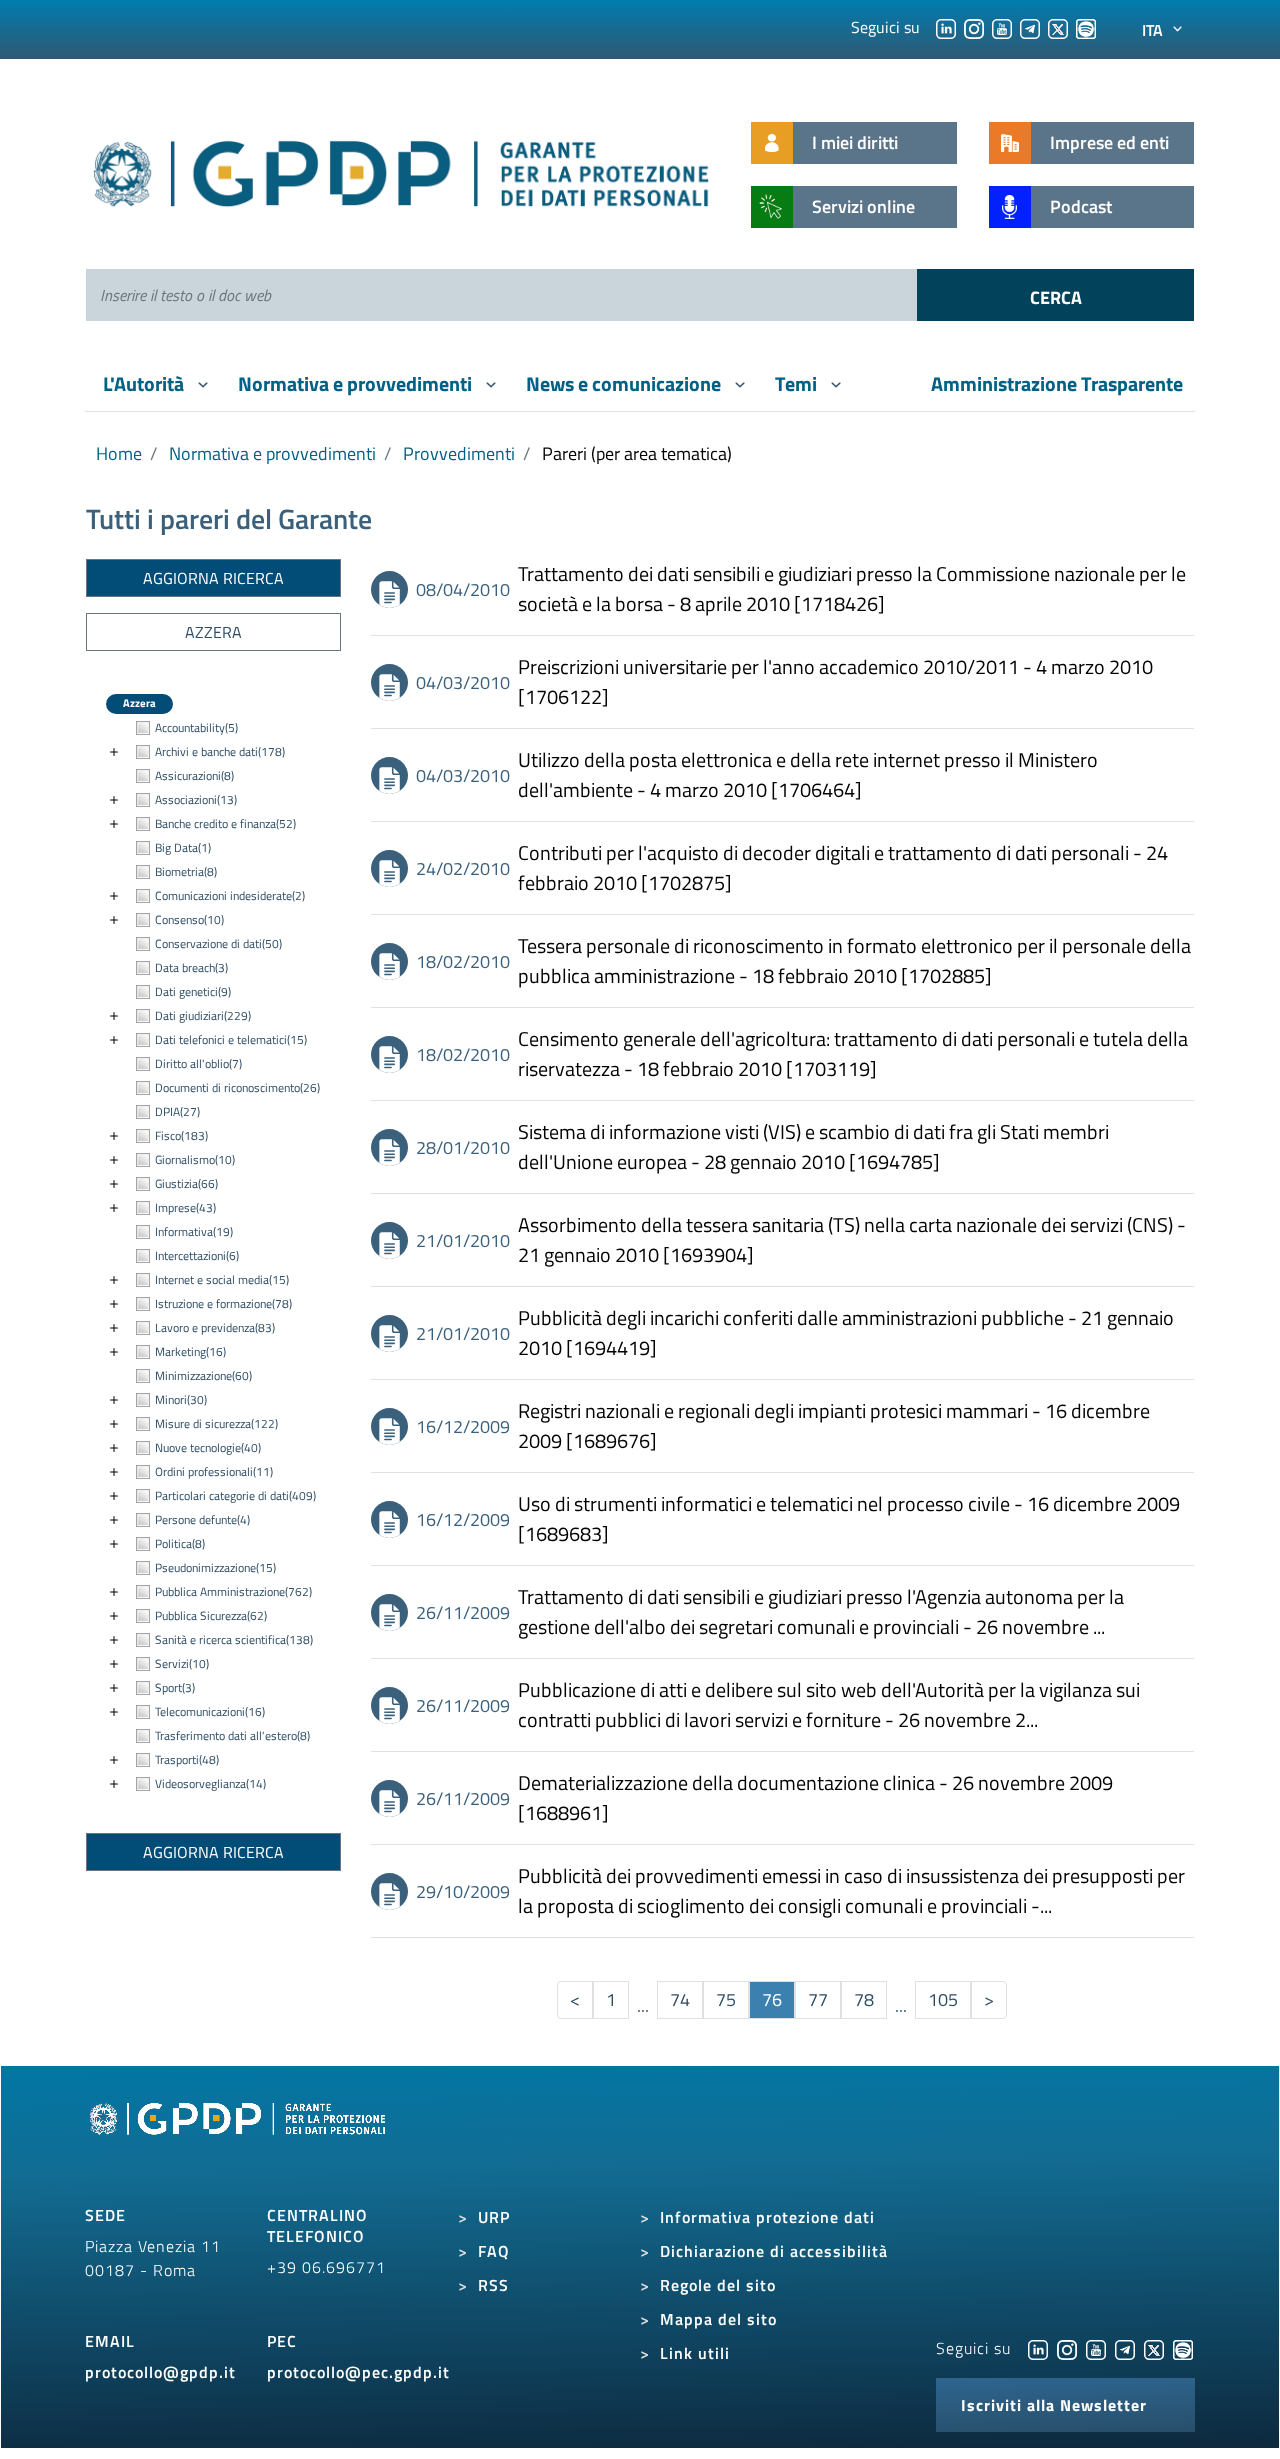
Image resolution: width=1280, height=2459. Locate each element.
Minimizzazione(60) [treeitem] (203, 1375)
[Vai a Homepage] (240, 2142)
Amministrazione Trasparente (1057, 383)
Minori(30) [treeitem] (181, 1399)
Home (119, 453)
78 (864, 1999)
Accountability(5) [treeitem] (196, 727)
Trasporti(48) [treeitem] (187, 1759)
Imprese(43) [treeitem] (185, 1207)
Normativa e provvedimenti (357, 383)
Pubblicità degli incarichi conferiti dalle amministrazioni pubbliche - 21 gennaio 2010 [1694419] (846, 1333)
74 (680, 1999)
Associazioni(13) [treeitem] (196, 799)
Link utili (695, 2353)
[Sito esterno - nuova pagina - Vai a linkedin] (1038, 2348)
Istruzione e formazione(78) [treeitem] (223, 1303)
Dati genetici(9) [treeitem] (193, 991)
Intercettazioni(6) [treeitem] (197, 1255)
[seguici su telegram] (1030, 27)
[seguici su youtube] (1002, 27)
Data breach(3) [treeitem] (191, 967)
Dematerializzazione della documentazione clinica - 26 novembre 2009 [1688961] (815, 1798)
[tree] (213, 1256)
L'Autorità (145, 383)
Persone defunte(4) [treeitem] (202, 1519)
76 (772, 1999)
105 (943, 1999)
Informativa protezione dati (767, 2217)
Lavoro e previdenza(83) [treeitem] (215, 1327)
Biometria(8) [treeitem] (186, 871)
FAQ (494, 2251)
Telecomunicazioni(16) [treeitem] (210, 1711)
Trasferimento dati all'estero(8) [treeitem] (232, 1735)
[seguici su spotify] (1086, 27)
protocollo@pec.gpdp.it (358, 2372)
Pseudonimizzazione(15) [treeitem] (215, 1567)
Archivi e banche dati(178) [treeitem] (220, 751)
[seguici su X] (1058, 27)
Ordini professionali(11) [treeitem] (214, 1471)
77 (818, 1999)
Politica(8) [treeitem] (180, 1543)
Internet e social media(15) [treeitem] (222, 1279)
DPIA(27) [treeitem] (177, 1111)
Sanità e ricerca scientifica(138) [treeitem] (234, 1639)
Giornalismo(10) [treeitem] (195, 1159)
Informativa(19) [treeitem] (194, 1231)
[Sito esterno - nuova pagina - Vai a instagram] (1067, 2348)
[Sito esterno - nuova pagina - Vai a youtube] (1096, 2348)
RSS (493, 2285)
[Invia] (1055, 295)
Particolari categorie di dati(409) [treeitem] (235, 1495)
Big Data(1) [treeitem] (183, 847)
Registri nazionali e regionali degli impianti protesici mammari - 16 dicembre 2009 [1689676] (834, 1426)
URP (494, 2217)
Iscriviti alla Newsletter (1054, 2405)
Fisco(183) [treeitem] (181, 1135)
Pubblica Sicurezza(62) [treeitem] (211, 1615)
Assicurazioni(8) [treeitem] (194, 775)
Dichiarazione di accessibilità (774, 2251)
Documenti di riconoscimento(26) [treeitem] (237, 1087)
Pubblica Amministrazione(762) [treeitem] (233, 1591)
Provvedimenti (459, 453)
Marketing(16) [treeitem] (190, 1351)
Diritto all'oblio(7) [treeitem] (198, 1063)
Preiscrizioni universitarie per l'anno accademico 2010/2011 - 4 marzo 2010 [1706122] (835, 682)
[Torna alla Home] (402, 169)
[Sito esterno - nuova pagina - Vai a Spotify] (1183, 2348)
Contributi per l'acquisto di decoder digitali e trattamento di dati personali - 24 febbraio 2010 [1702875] (843, 868)
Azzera (213, 632)
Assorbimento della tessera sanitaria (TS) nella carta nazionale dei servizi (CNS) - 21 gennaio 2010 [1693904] (852, 1240)
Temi (798, 383)
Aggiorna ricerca (213, 578)
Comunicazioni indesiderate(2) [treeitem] (230, 895)
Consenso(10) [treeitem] (189, 919)
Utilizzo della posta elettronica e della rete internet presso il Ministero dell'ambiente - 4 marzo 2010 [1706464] (808, 775)
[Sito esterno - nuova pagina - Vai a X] (1154, 2348)
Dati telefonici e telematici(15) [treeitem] (231, 1039)
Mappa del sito (718, 2319)
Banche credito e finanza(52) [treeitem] (225, 823)
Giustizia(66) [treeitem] (186, 1183)
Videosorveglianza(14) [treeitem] (210, 1783)
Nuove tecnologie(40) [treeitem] (208, 1447)
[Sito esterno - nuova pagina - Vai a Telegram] (1125, 2348)
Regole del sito (718, 2285)
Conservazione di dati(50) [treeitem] (218, 943)
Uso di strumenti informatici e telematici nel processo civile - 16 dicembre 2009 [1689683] (849, 1519)
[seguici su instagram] (974, 27)
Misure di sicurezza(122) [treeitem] (216, 1423)
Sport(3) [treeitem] (175, 1687)
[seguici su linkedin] (946, 27)
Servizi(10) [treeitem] (182, 1663)
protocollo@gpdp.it (160, 2372)
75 (726, 1999)
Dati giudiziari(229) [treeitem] (203, 1015)
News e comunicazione (625, 383)
